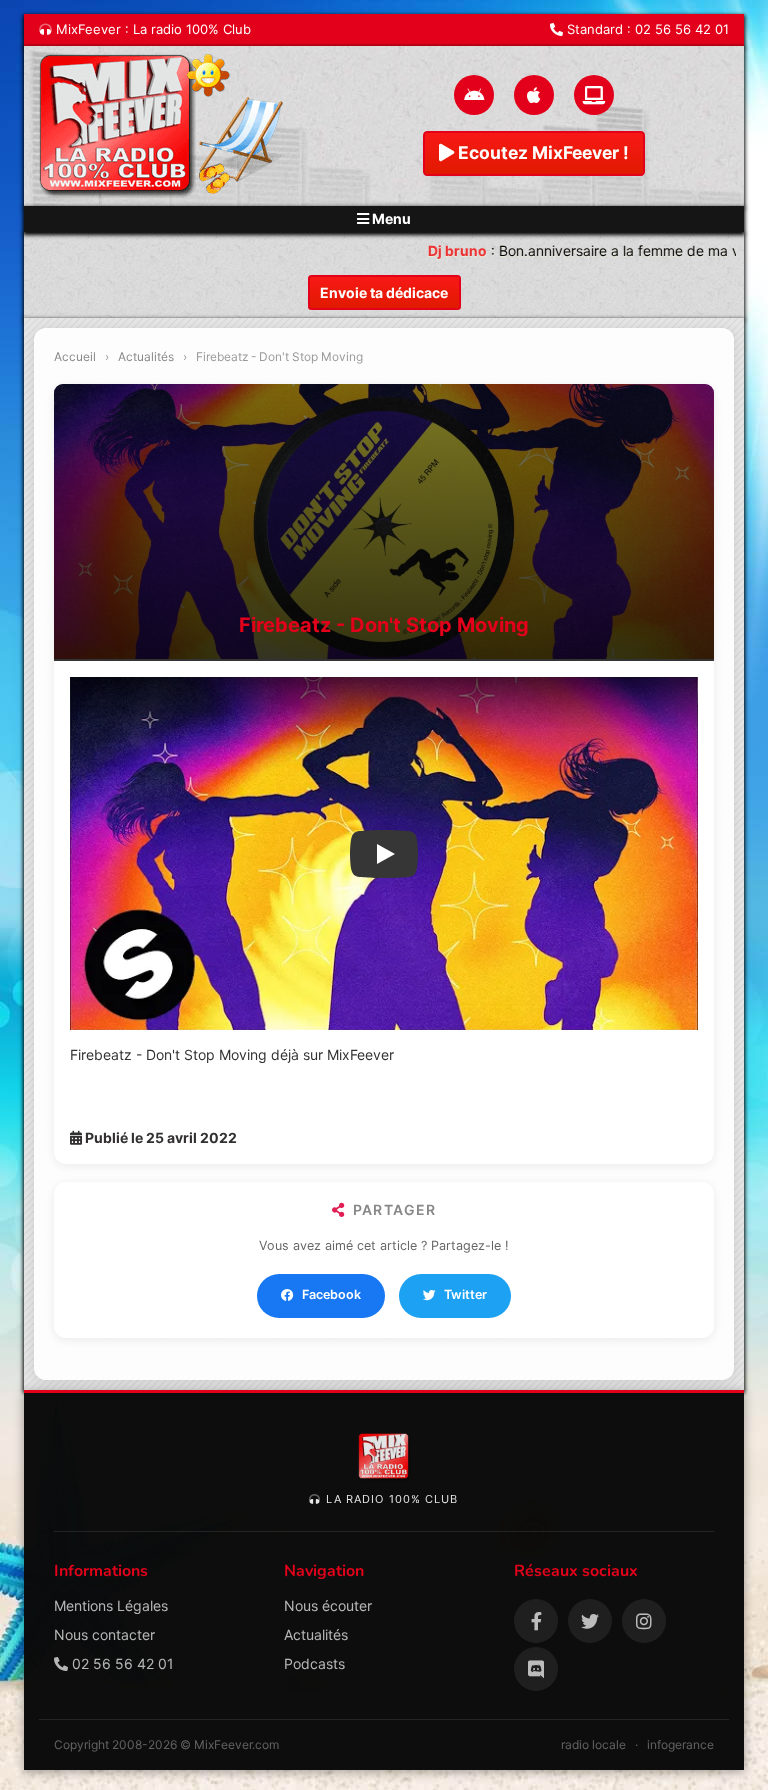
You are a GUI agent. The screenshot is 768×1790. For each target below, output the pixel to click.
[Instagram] (644, 1621)
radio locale (593, 1744)
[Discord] (536, 1669)
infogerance (680, 1744)
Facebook (331, 1294)
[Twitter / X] (590, 1621)
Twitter (465, 1294)
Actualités (146, 356)
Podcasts (314, 1663)
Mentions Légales (111, 1605)
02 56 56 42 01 (682, 29)
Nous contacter (104, 1634)
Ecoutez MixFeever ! (541, 152)
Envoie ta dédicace (384, 292)
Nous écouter (328, 1605)
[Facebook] (536, 1621)
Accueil (75, 356)
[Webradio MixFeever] (164, 126)
